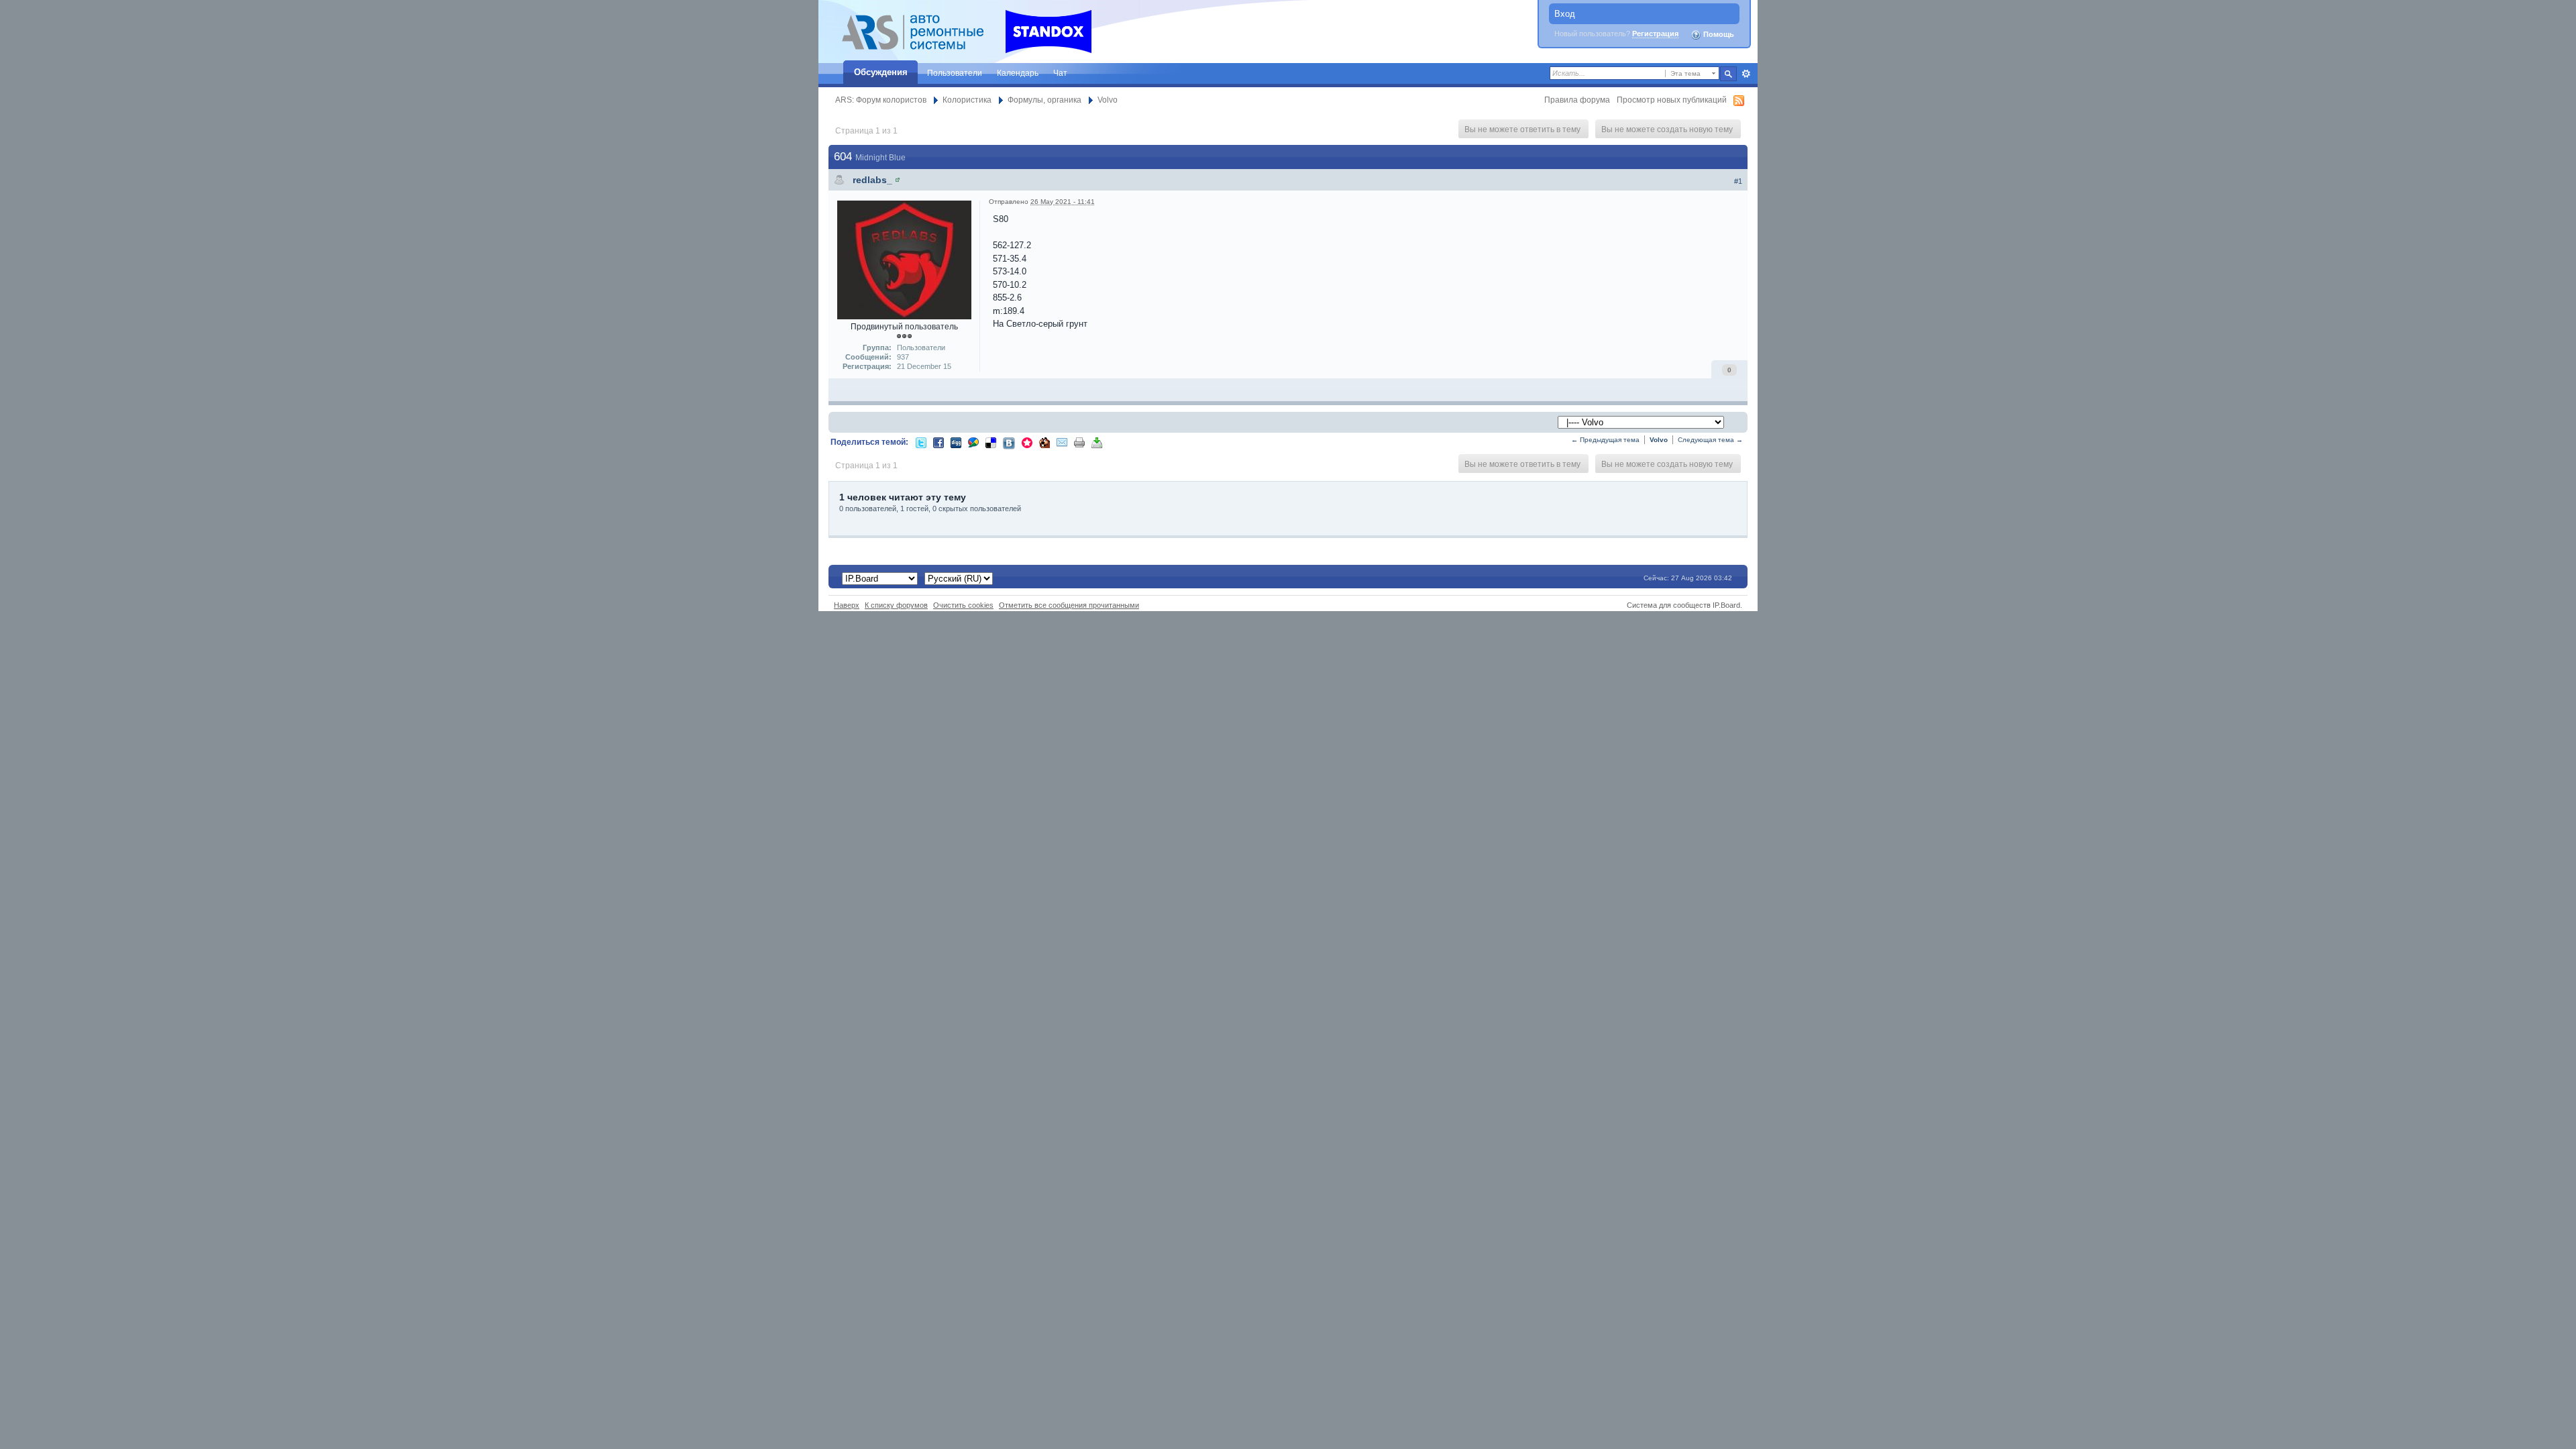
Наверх (847, 605)
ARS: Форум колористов (881, 100)
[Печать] (1079, 442)
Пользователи (955, 73)
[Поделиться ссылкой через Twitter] (921, 442)
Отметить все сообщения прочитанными (1069, 605)
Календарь (1018, 73)
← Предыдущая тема (1605, 440)
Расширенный (1746, 74)
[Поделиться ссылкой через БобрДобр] (1044, 442)
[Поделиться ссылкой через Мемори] (1027, 442)
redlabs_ (872, 180)
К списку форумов (896, 605)
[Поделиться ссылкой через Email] (1062, 442)
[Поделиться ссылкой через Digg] (956, 442)
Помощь (1718, 34)
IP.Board (1726, 605)
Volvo (1108, 100)
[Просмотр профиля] (898, 180)
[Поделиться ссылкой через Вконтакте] (1009, 442)
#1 (1738, 181)
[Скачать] (1097, 442)
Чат (1060, 73)
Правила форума (1577, 100)
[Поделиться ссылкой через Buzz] (973, 442)
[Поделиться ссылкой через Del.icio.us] (991, 442)
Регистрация (1655, 34)
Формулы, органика (1044, 100)
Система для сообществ (1669, 605)
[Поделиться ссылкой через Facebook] (938, 442)
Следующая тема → (1710, 440)
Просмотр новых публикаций (1672, 100)
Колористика (967, 100)
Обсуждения (881, 72)
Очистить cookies (963, 605)
